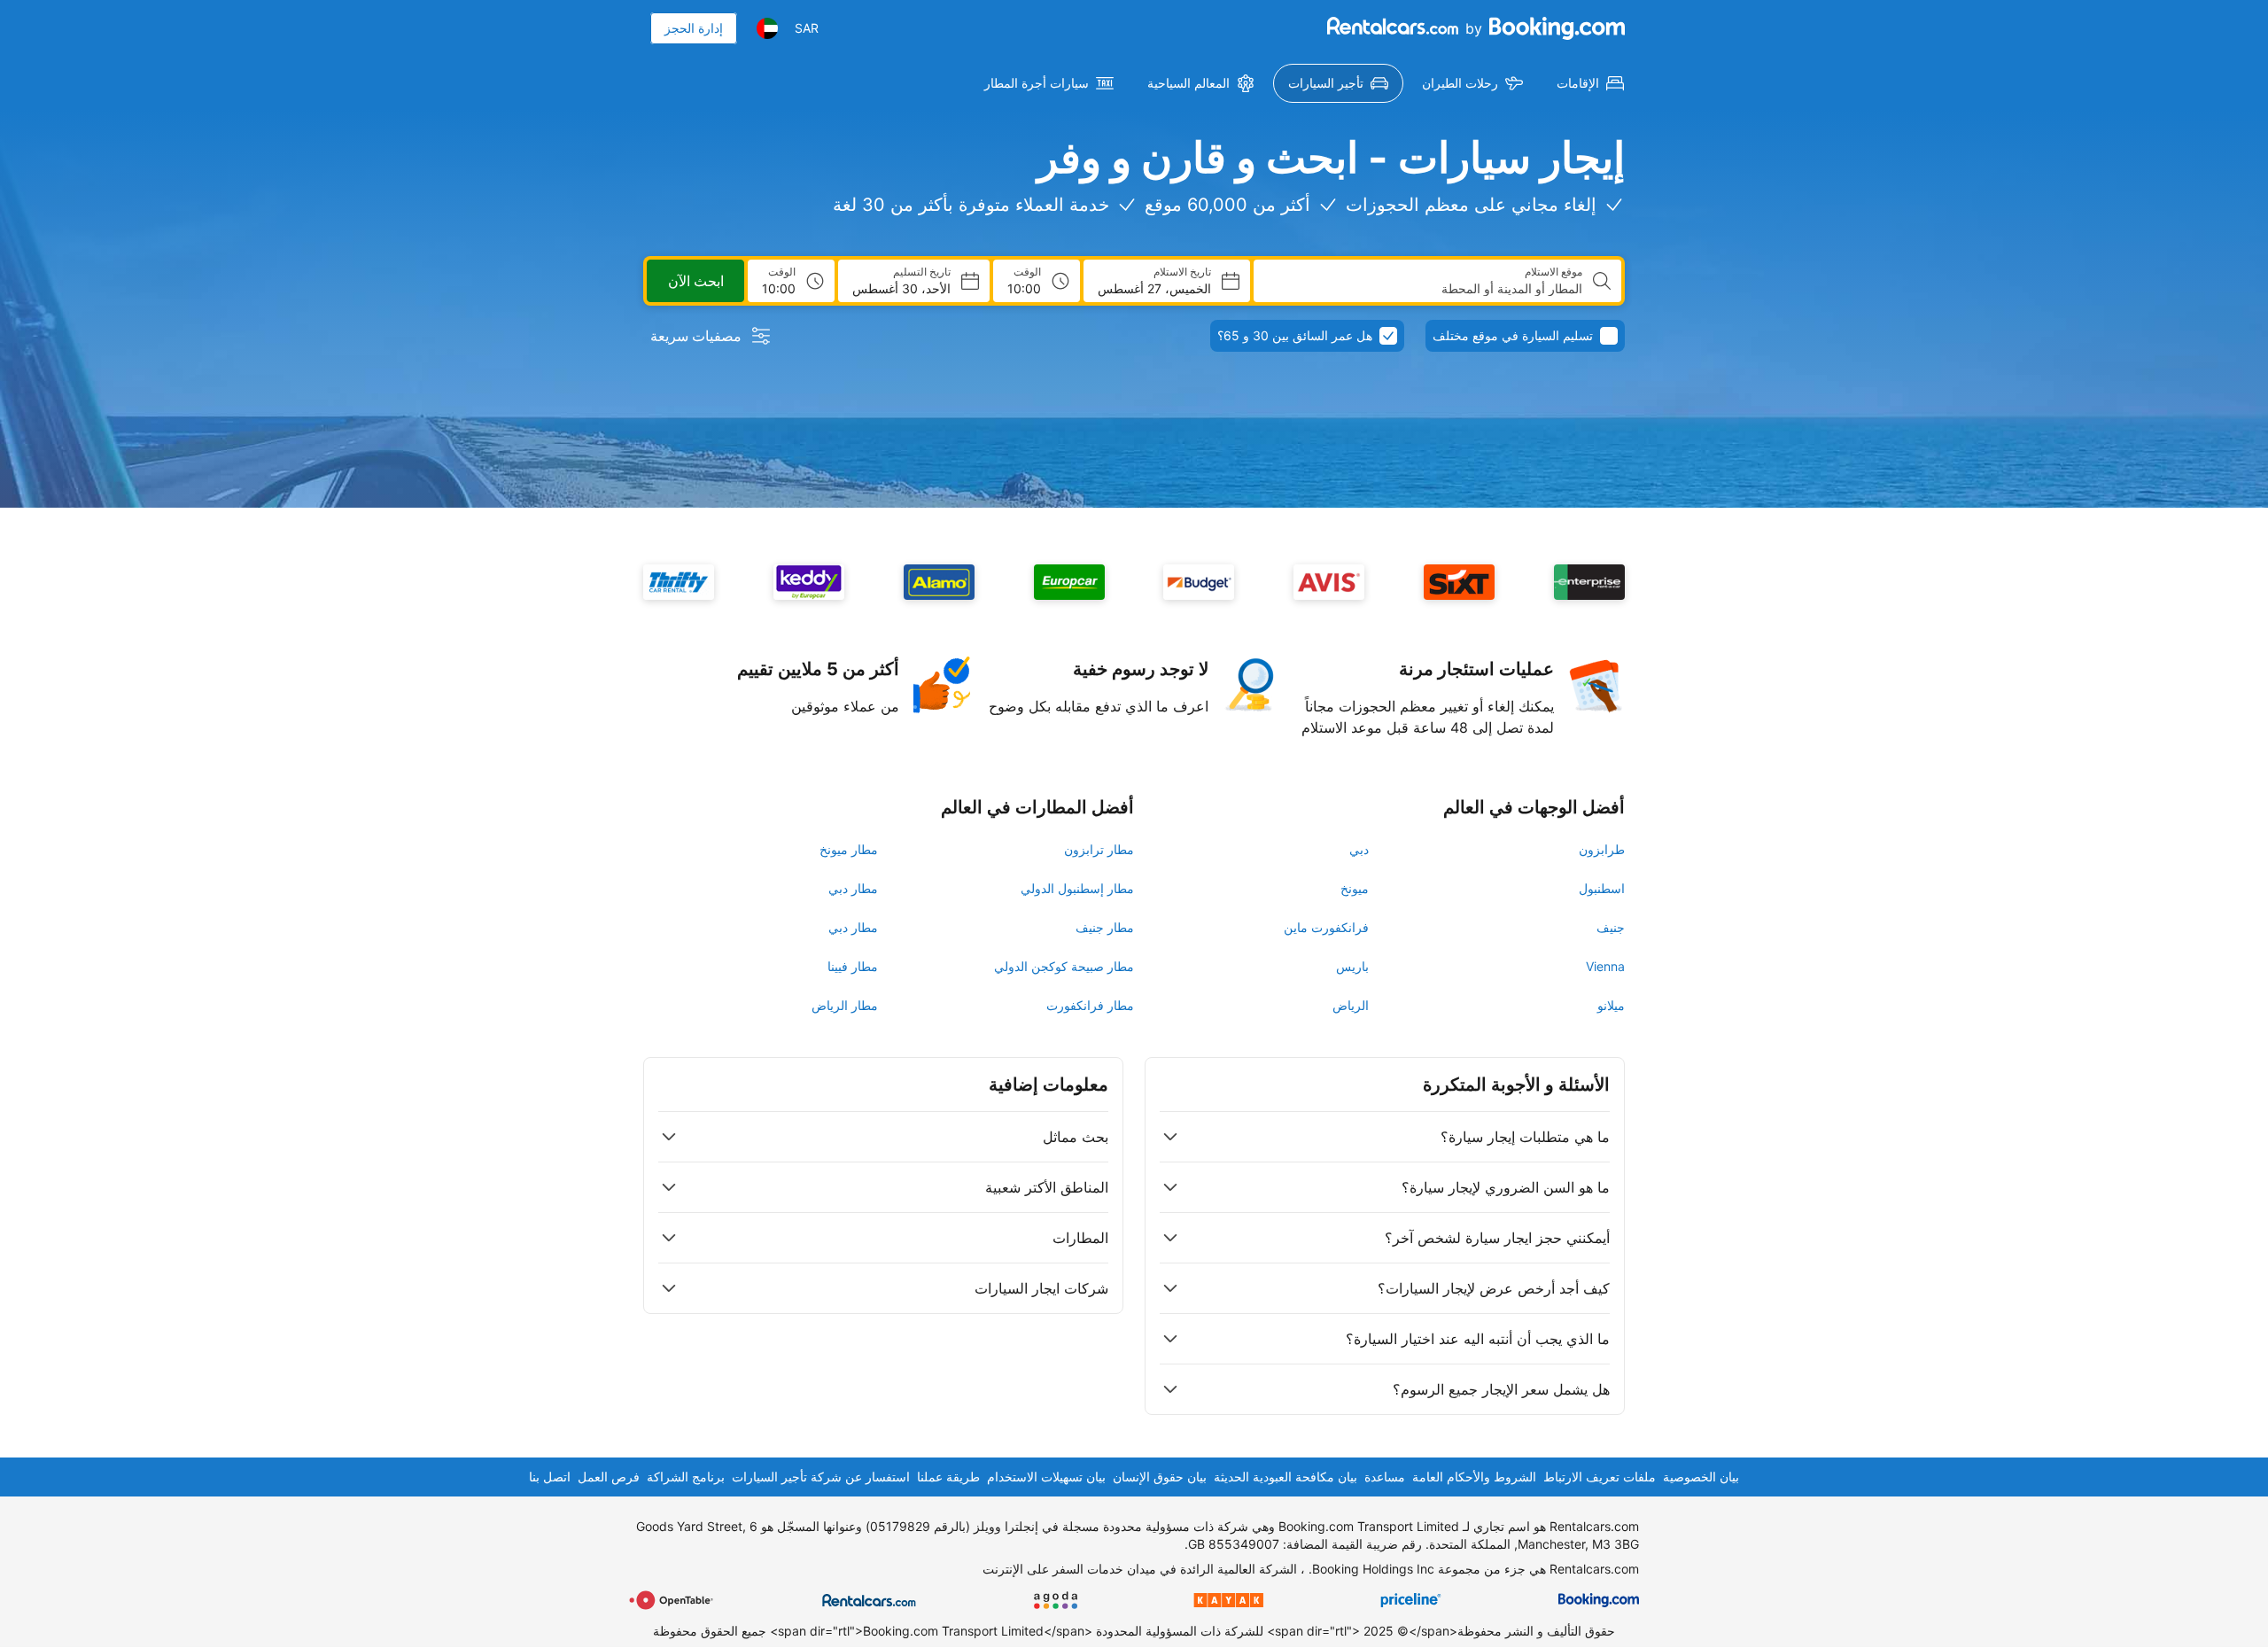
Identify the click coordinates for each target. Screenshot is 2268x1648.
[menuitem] (1590, 83)
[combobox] (1425, 289)
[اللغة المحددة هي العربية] (767, 28)
